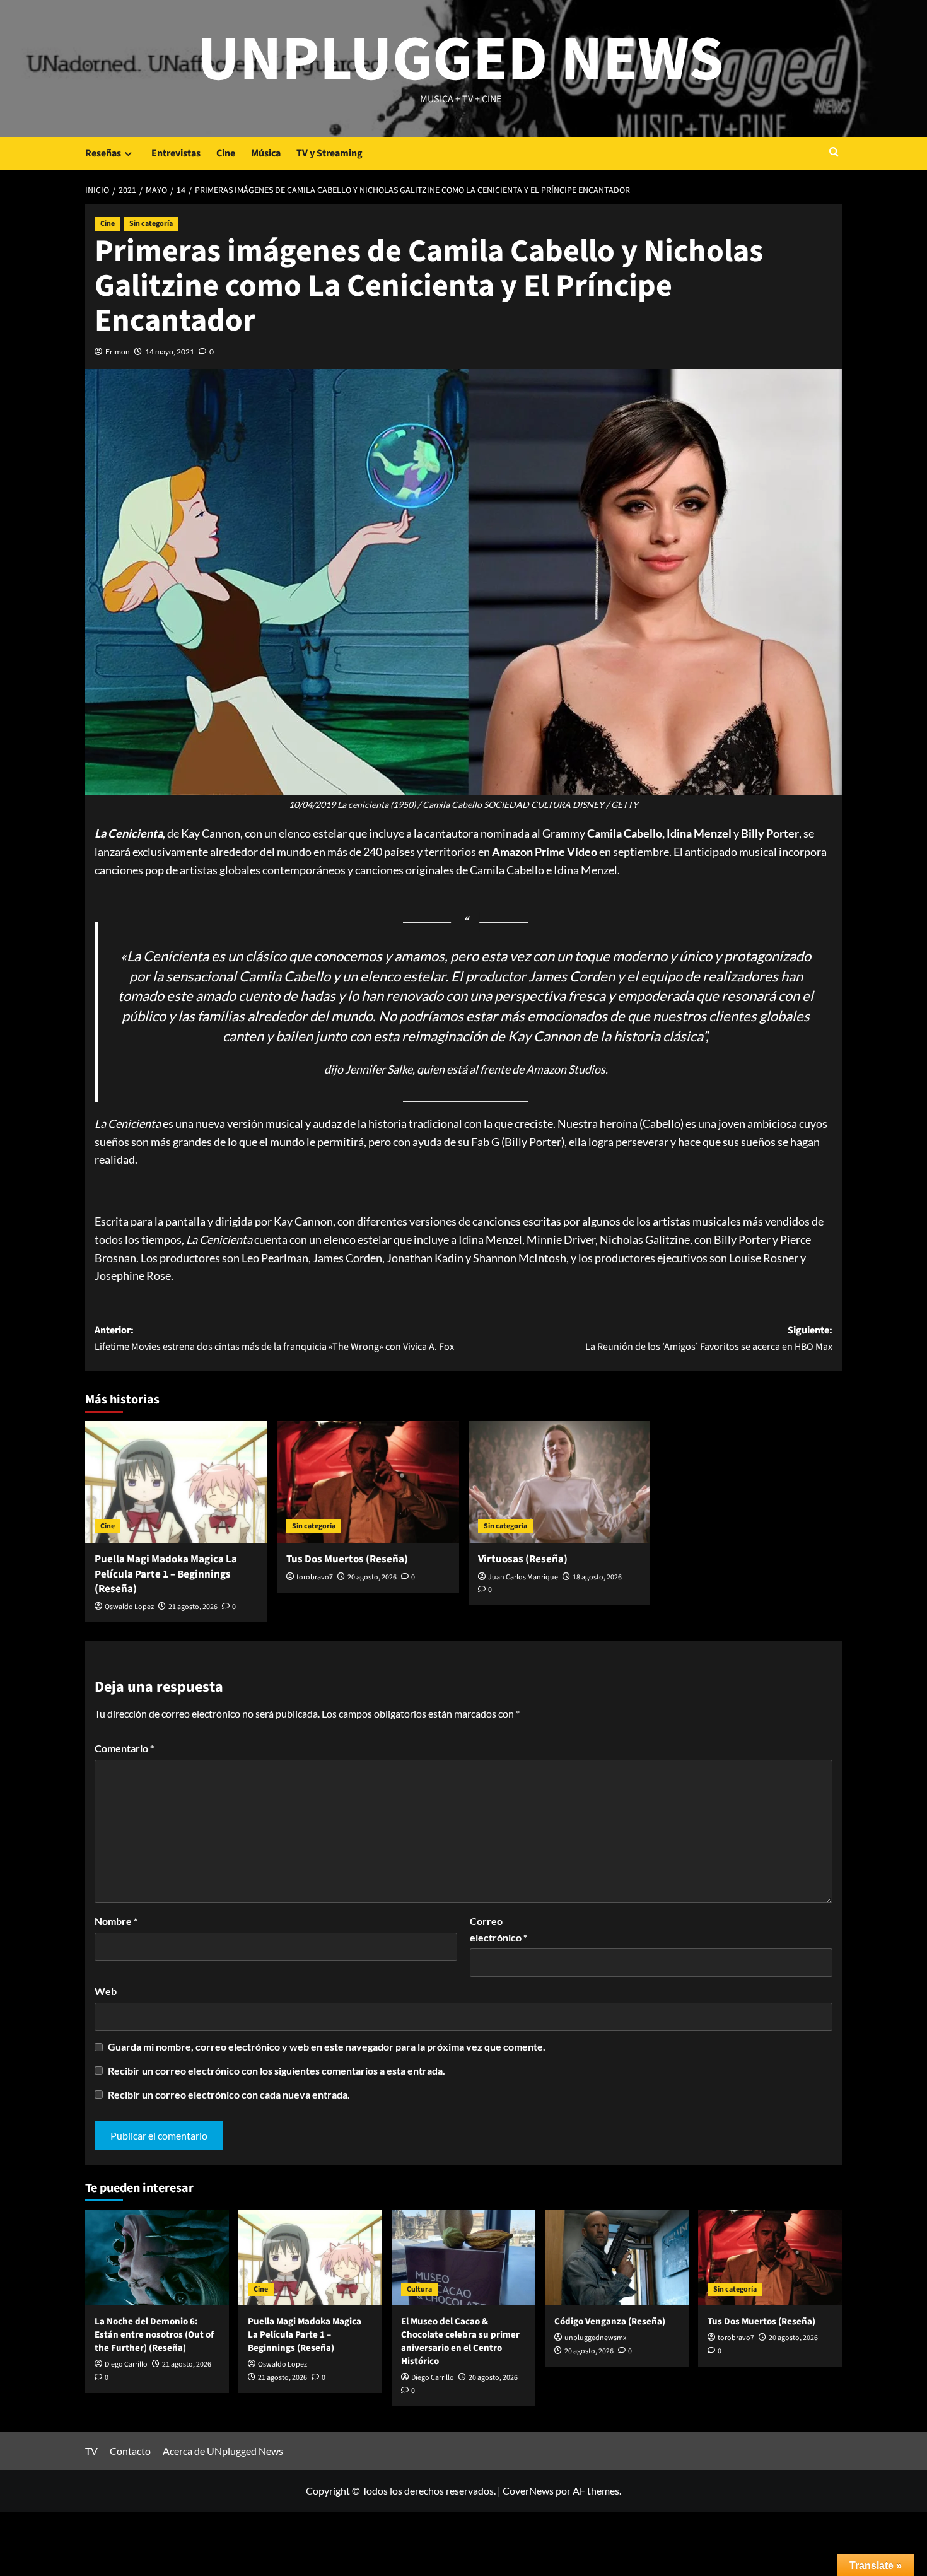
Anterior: (274, 1338)
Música (266, 153)
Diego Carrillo (126, 2364)
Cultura (419, 2289)
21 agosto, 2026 (193, 1607)
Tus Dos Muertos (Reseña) (347, 1559)
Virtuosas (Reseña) (523, 1559)
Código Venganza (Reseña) (610, 2321)
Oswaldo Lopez (129, 1607)
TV (91, 2451)
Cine (226, 153)
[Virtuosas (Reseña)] (560, 1482)
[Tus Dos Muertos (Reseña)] (368, 1482)
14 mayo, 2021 (170, 352)
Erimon (118, 352)
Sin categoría (151, 224)
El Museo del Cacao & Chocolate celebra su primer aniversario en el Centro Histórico (460, 2341)
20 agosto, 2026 (372, 1577)
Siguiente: (709, 1338)
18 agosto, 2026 (597, 1577)
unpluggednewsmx (595, 2338)
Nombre (116, 1921)
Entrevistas (176, 153)
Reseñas (103, 153)
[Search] (834, 153)
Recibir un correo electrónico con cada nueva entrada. (229, 2094)
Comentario (124, 1748)
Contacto (130, 2451)
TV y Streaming (329, 153)
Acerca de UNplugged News (223, 2451)
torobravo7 (315, 1577)
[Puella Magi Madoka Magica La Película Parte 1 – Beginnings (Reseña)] (176, 1482)
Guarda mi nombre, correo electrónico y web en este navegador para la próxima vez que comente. (327, 2046)
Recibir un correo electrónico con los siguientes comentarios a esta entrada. (277, 2070)
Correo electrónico (498, 1929)
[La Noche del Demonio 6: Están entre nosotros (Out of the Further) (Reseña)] (157, 2257)
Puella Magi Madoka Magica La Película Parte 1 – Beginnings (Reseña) (166, 1574)
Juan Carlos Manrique (523, 1577)
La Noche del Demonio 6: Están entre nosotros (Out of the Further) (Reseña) (154, 2335)
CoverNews (528, 2491)
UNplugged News (461, 60)
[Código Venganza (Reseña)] (617, 2257)
